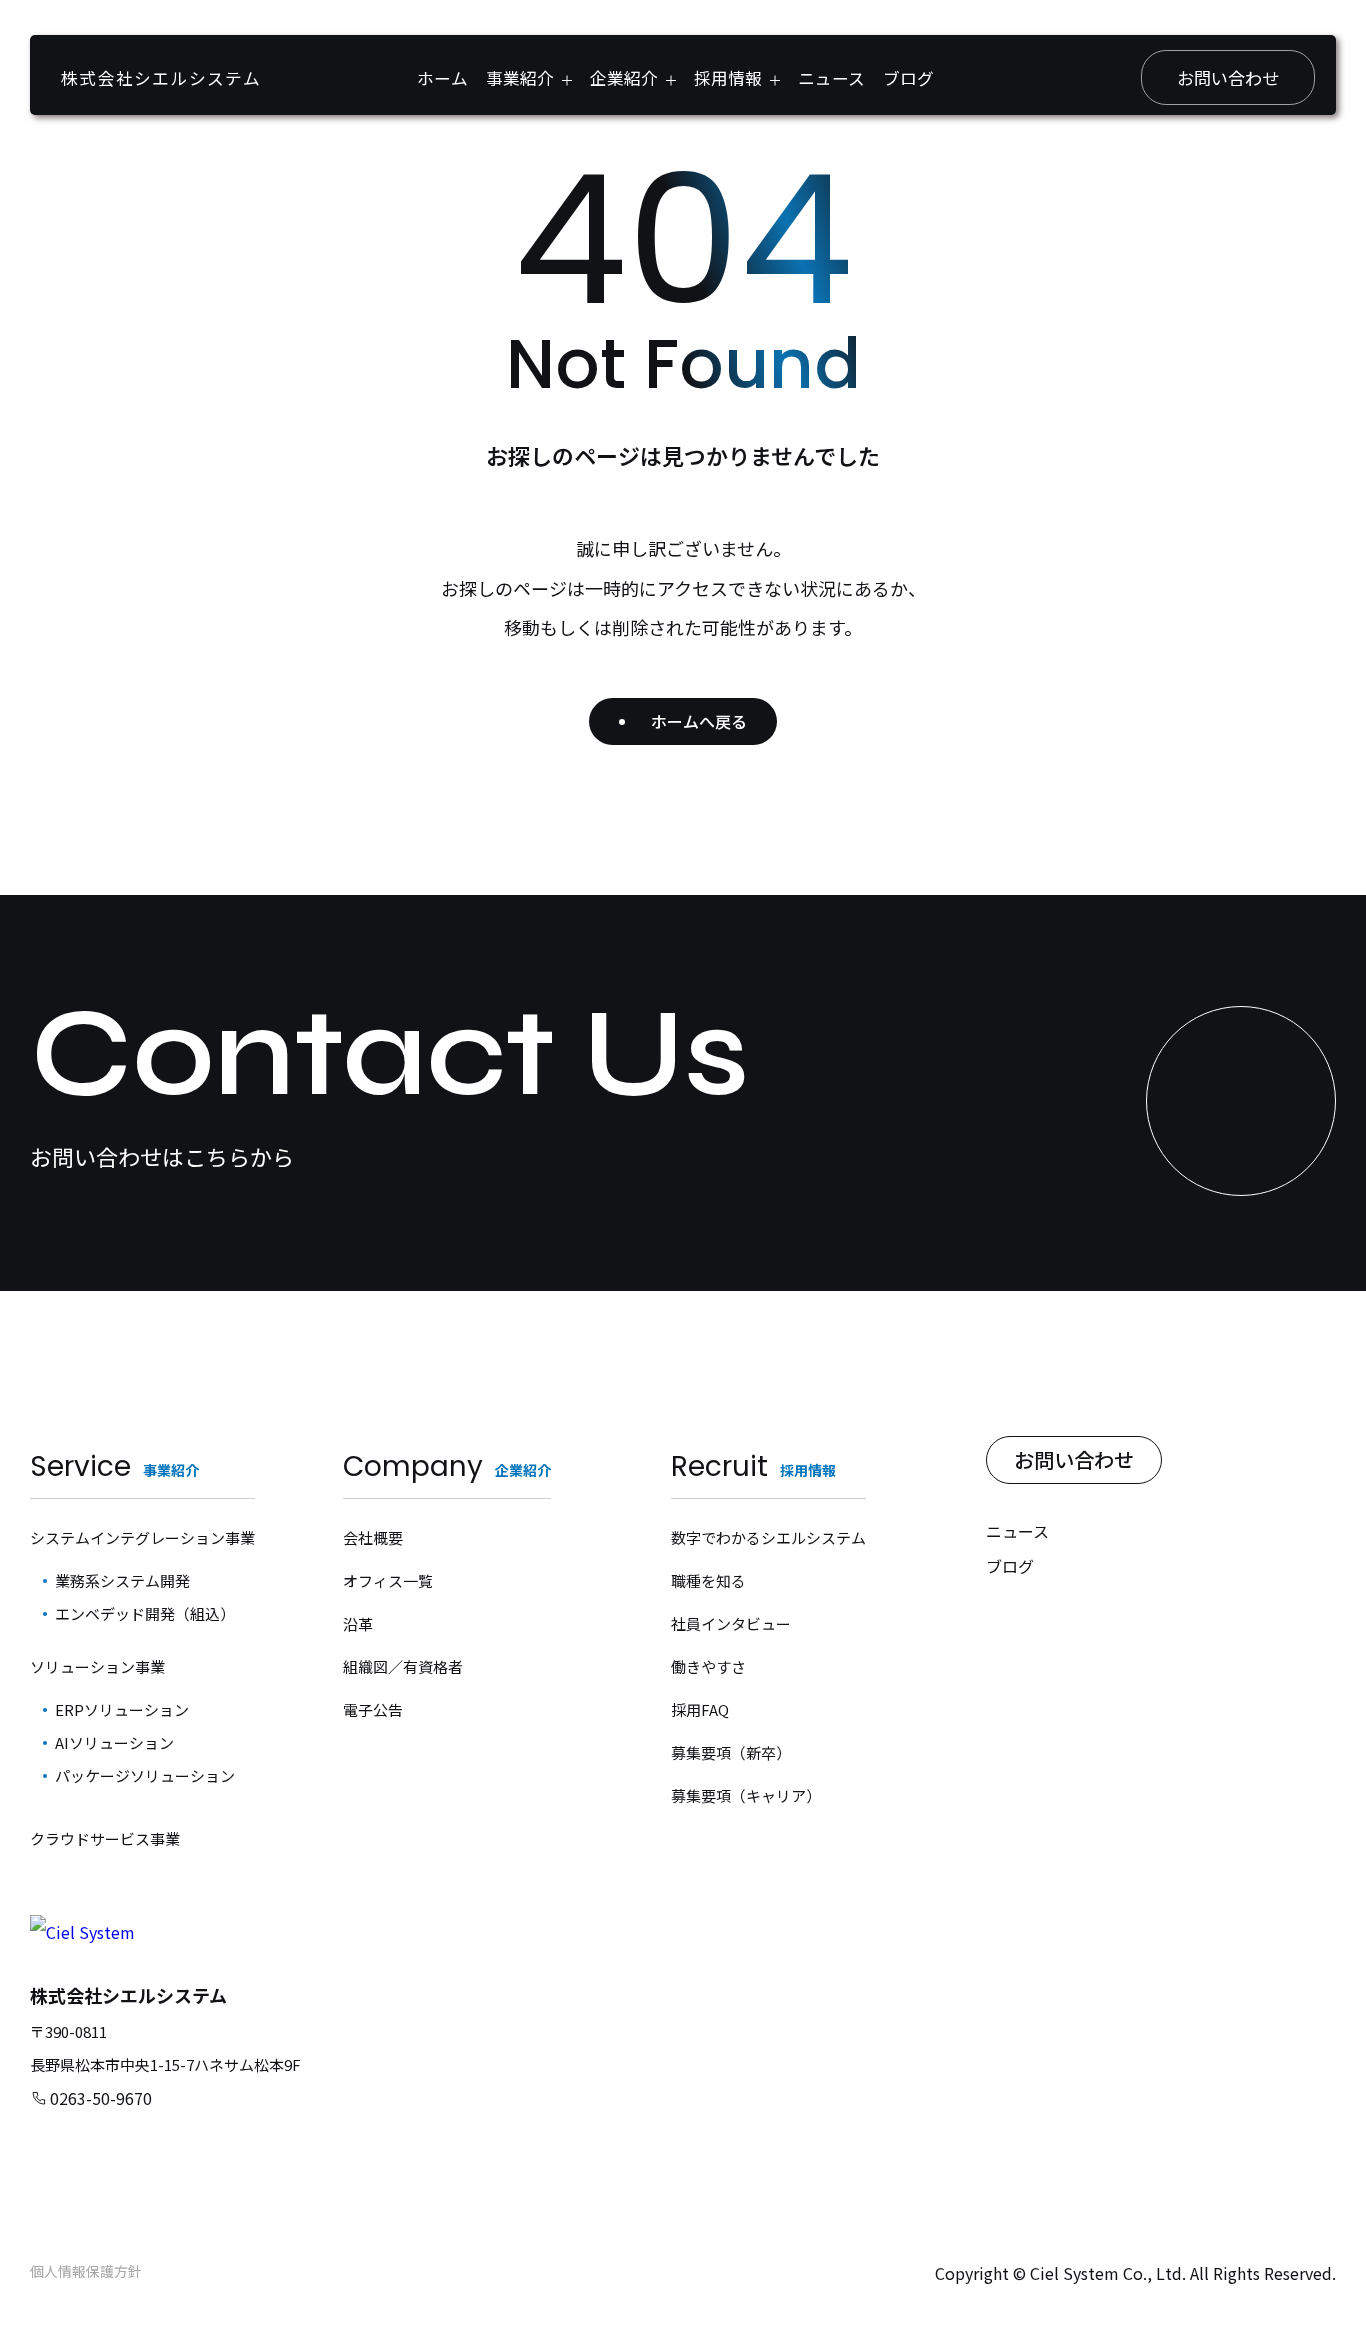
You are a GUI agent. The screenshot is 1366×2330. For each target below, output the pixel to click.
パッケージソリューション (145, 1775)
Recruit (753, 1466)
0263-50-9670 (101, 2098)
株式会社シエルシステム (161, 78)
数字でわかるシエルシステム (768, 1537)
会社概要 (373, 1537)
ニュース (831, 78)
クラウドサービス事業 (105, 1838)
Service (114, 1466)
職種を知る (708, 1580)
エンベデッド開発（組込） (145, 1613)
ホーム (442, 78)
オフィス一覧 (388, 1580)
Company (447, 1466)
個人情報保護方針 (86, 2271)
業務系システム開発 (122, 1580)
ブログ (908, 78)
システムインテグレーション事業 (142, 1537)
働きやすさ (708, 1666)
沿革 (358, 1623)
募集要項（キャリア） (746, 1795)
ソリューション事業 (97, 1666)
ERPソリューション (122, 1709)
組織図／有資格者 (403, 1666)
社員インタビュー (731, 1623)
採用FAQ (700, 1709)
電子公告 (373, 1709)
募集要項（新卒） (731, 1752)
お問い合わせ (1228, 77)
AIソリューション (114, 1742)
